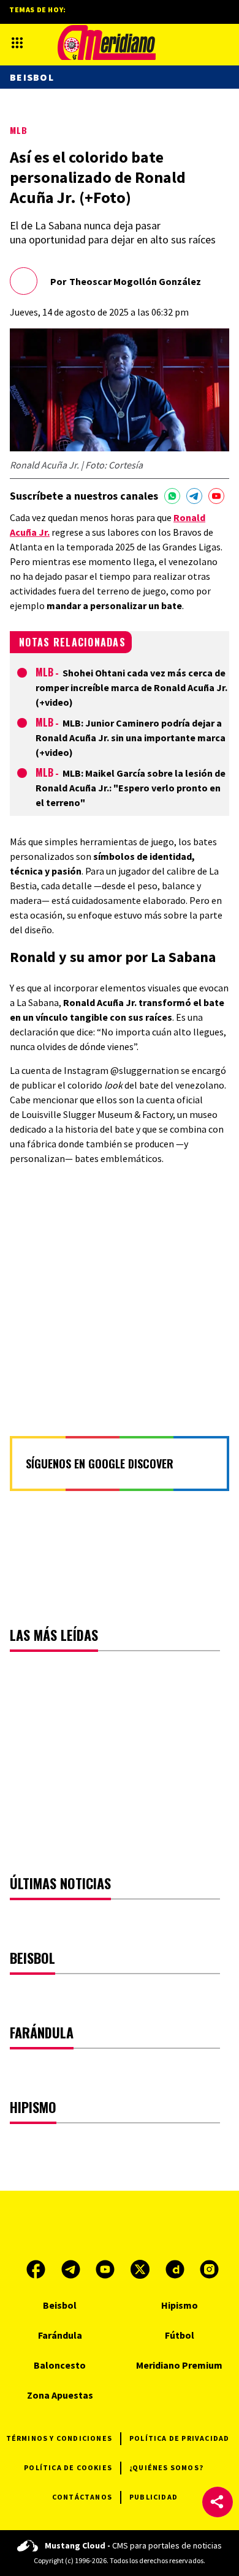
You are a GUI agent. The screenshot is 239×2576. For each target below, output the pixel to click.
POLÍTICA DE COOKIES (68, 2467)
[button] (218, 2502)
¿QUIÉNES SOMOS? (166, 2467)
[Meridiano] (107, 43)
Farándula (60, 2335)
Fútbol (180, 2335)
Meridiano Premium (179, 2365)
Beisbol (32, 77)
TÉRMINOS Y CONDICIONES (59, 2438)
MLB (19, 130)
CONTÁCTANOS (82, 2497)
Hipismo (180, 2305)
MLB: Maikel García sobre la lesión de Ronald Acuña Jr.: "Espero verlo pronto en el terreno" (131, 788)
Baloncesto (60, 2365)
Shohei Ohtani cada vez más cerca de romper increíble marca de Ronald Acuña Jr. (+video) (131, 687)
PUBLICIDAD (154, 2497)
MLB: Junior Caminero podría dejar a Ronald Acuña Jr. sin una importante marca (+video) (131, 738)
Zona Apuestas (60, 2395)
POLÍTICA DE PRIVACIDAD (179, 2438)
